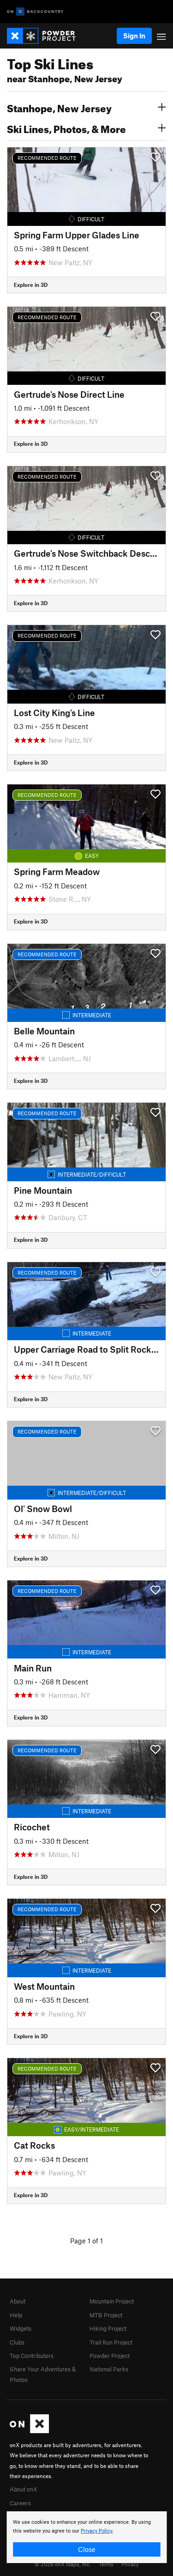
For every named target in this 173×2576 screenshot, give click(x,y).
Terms (106, 2564)
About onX (24, 2489)
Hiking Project (108, 2328)
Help (16, 2315)
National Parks (109, 2369)
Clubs (17, 2342)
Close (87, 2549)
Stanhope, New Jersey (59, 107)
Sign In (134, 36)
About (18, 2301)
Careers (20, 2503)
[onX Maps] (29, 2431)
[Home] (46, 36)
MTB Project (106, 2315)
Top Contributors (32, 2356)
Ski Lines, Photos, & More (66, 128)
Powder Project (110, 2356)
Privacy (130, 2564)
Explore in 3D (31, 285)
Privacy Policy (97, 2531)
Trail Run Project (111, 2342)
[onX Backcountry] (35, 12)
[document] (86, 2537)
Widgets (21, 2328)
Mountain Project (112, 2301)
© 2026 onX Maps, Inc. (63, 2564)
